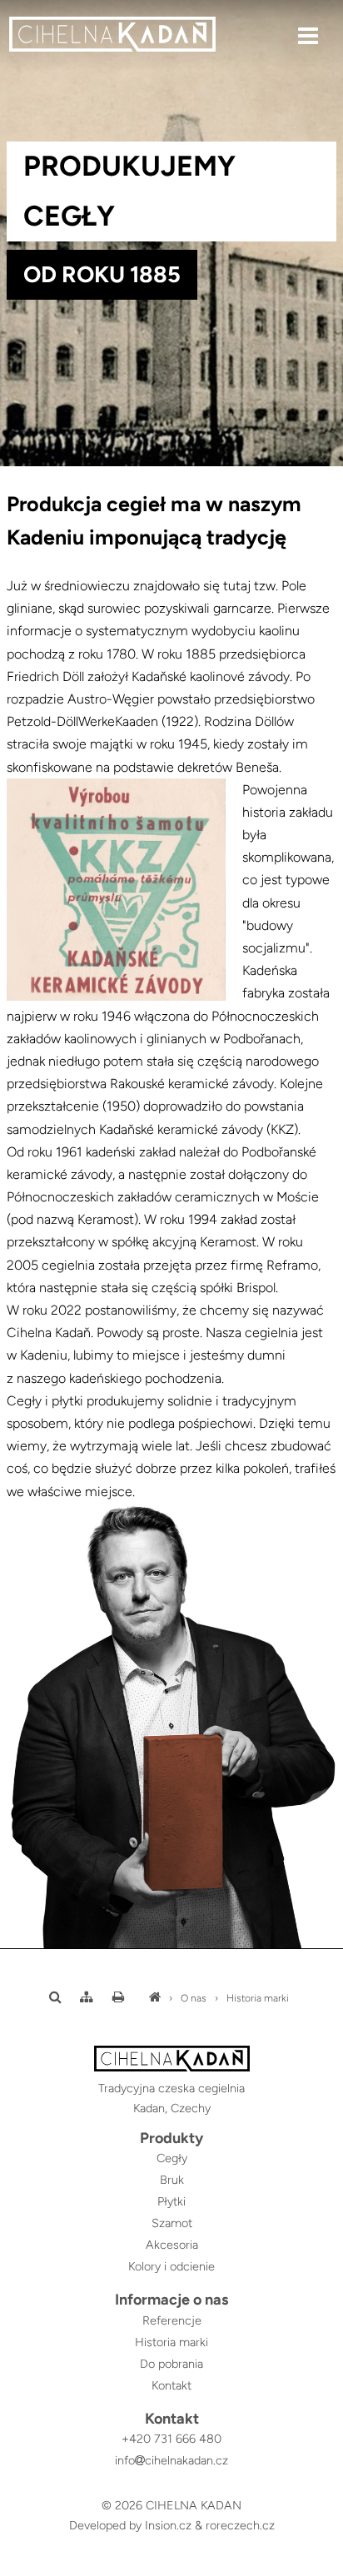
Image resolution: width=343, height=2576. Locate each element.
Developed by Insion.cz (130, 2525)
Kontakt (171, 2385)
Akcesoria (172, 2245)
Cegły (172, 2158)
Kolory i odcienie (171, 2266)
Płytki (171, 2201)
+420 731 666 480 (171, 2439)
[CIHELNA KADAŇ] (155, 1998)
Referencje (172, 2320)
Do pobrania (171, 2364)
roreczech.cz (240, 2525)
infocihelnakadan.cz (171, 2460)
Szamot (172, 2223)
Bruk (172, 2180)
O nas (194, 1998)
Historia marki (258, 1998)
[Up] (317, 2565)
